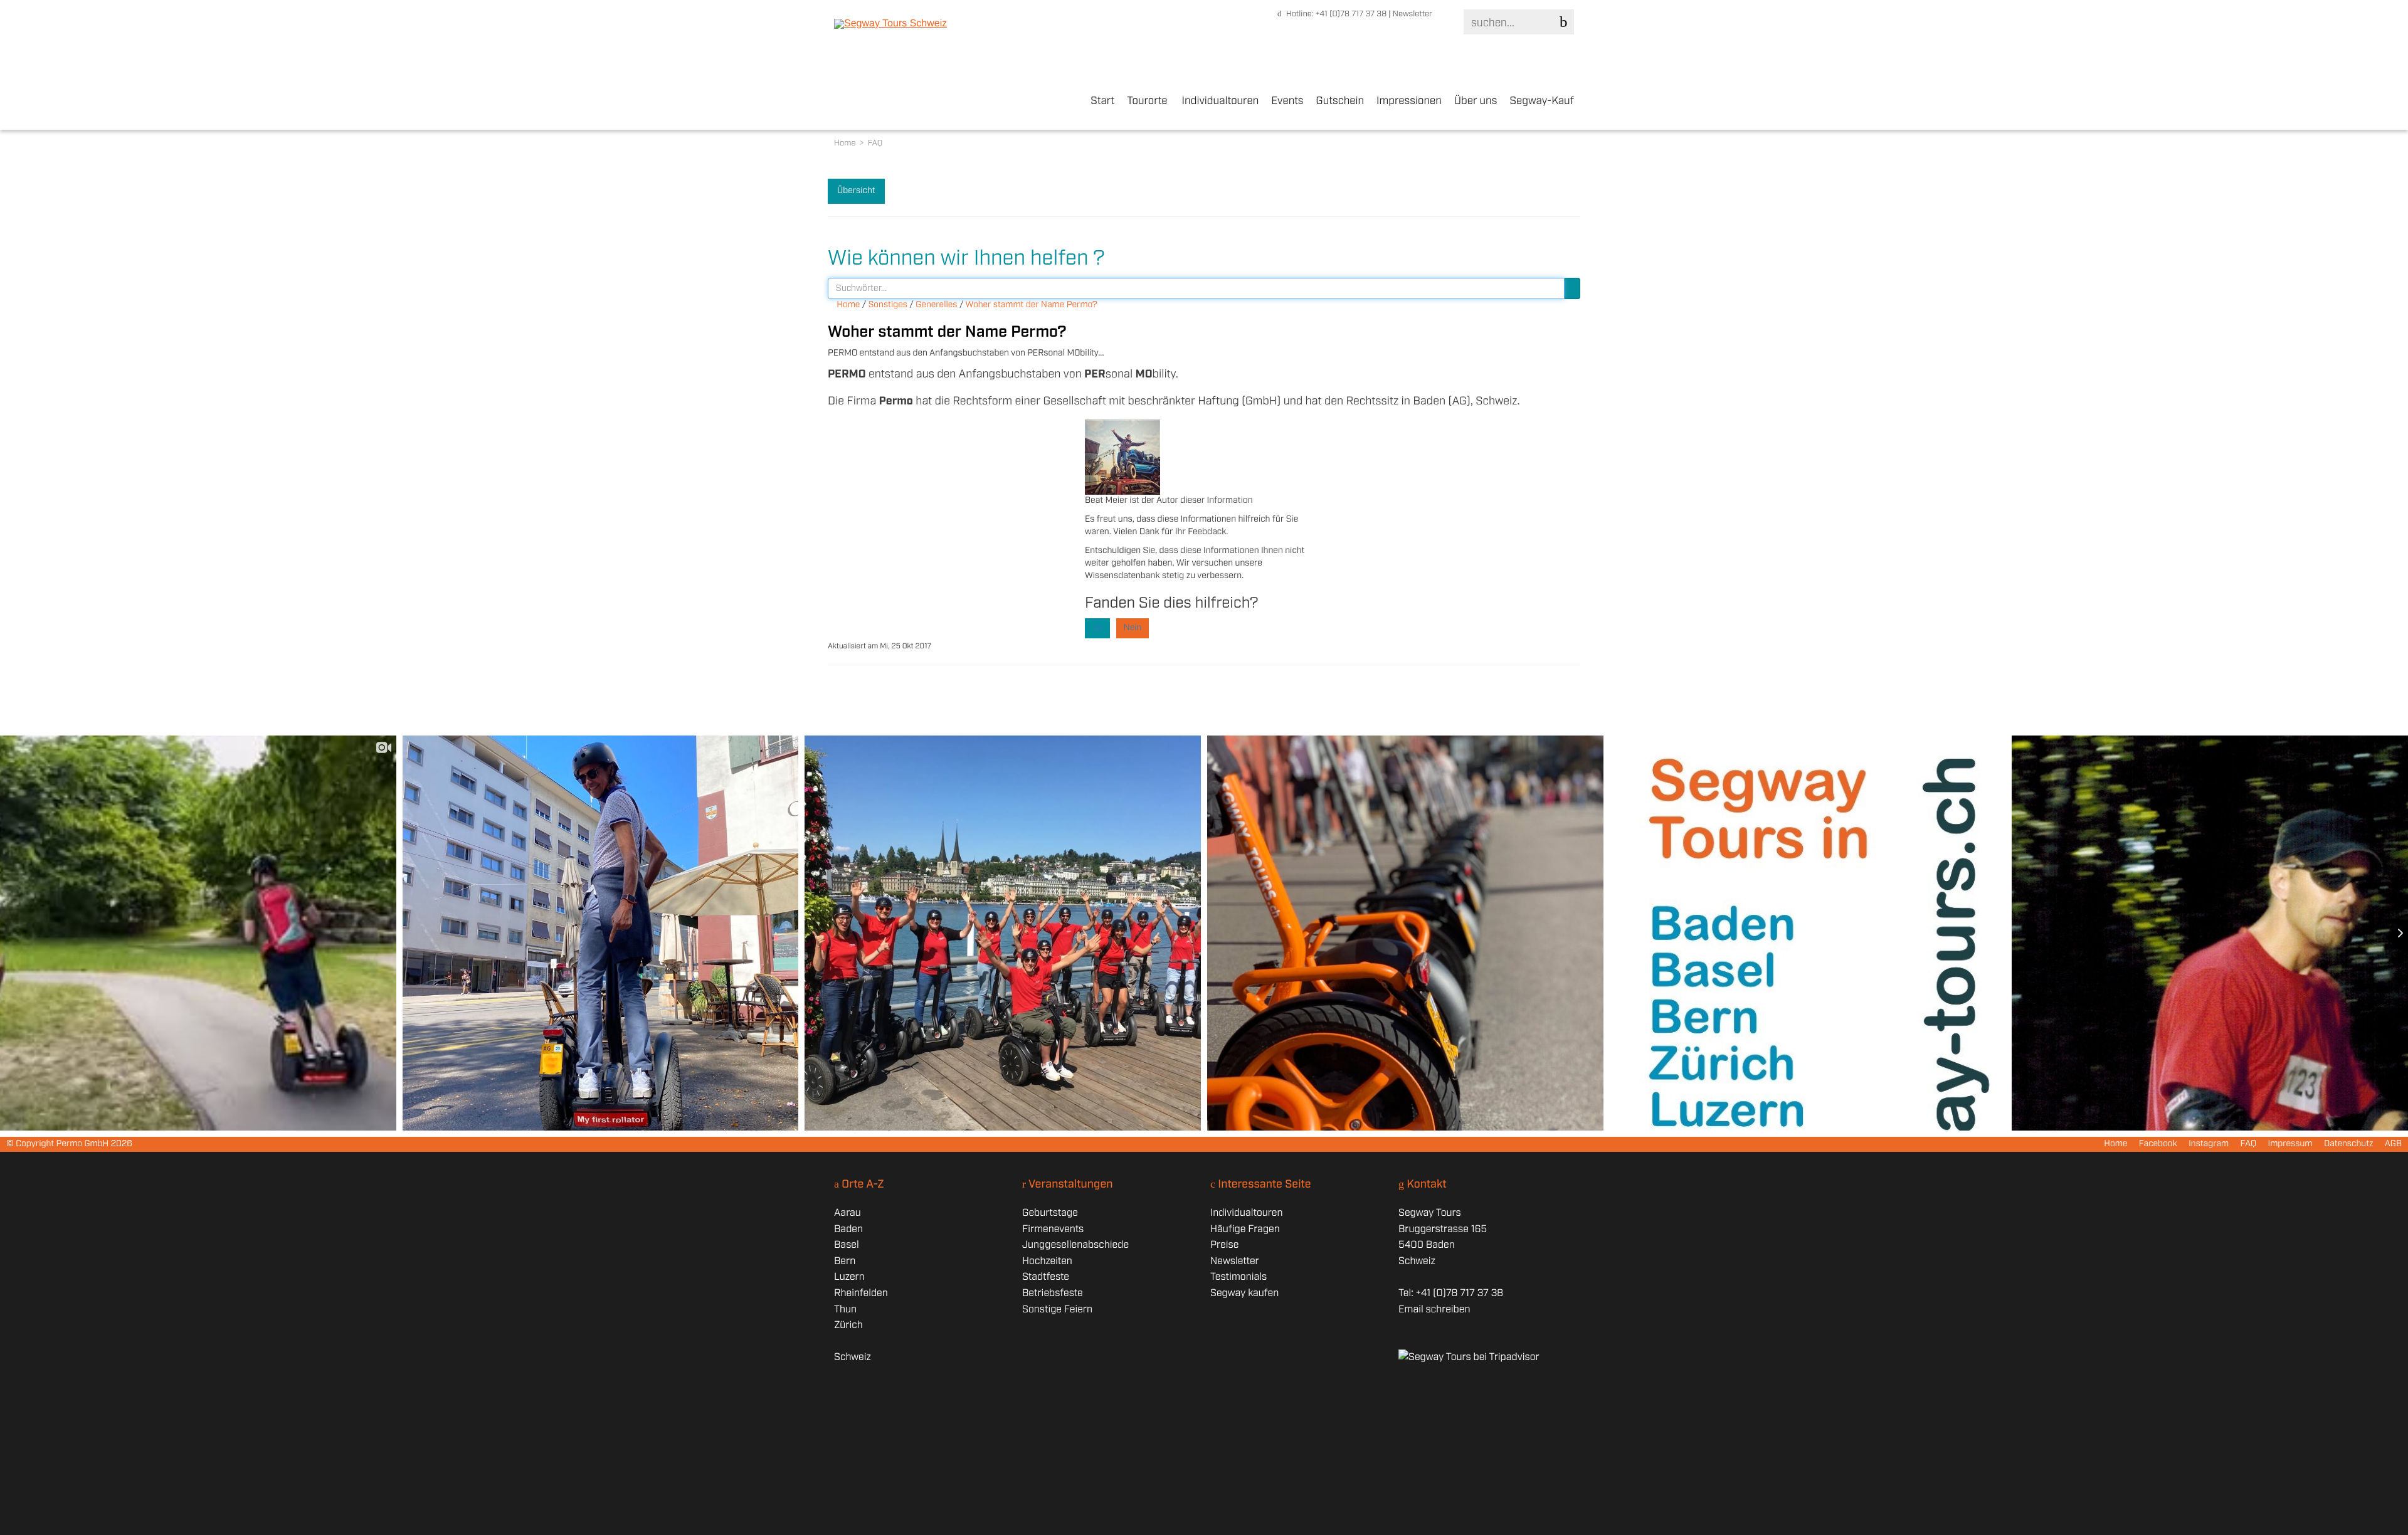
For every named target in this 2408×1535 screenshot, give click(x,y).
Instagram (2209, 1144)
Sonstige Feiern (1057, 1310)
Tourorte (1147, 102)
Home (846, 143)
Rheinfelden (861, 1293)
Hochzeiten (1047, 1261)
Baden (848, 1229)
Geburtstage (1050, 1213)
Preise (1224, 1245)
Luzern (849, 1277)
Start (1102, 102)
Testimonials (1238, 1277)
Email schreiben (1434, 1310)
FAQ (2249, 1144)
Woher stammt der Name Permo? (1032, 305)
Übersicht (856, 191)
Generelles (936, 305)
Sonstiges (888, 305)
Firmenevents (1053, 1229)
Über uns (1476, 102)
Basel (847, 1245)
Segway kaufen (1244, 1293)
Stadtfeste (1046, 1277)
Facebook (2158, 1144)
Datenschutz (2349, 1144)
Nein (1133, 628)
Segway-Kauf (1542, 102)
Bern (845, 1261)
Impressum (2290, 1144)
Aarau (848, 1213)
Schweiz (853, 1357)
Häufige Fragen (1245, 1229)
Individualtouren (1221, 102)
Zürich (848, 1325)
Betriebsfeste (1053, 1293)
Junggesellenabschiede (1075, 1245)
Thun (845, 1310)
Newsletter (1413, 14)
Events (1287, 102)
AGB (2393, 1144)
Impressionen (1409, 102)
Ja (1097, 628)
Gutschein (1340, 102)
